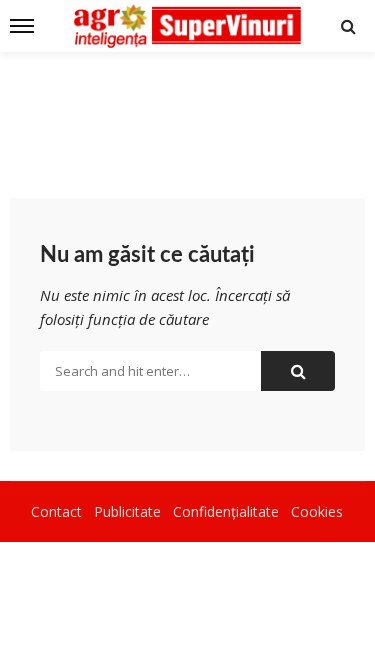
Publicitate (127, 511)
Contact (56, 511)
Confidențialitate (226, 511)
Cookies (317, 511)
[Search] (348, 26)
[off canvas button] (22, 26)
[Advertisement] (187, 112)
